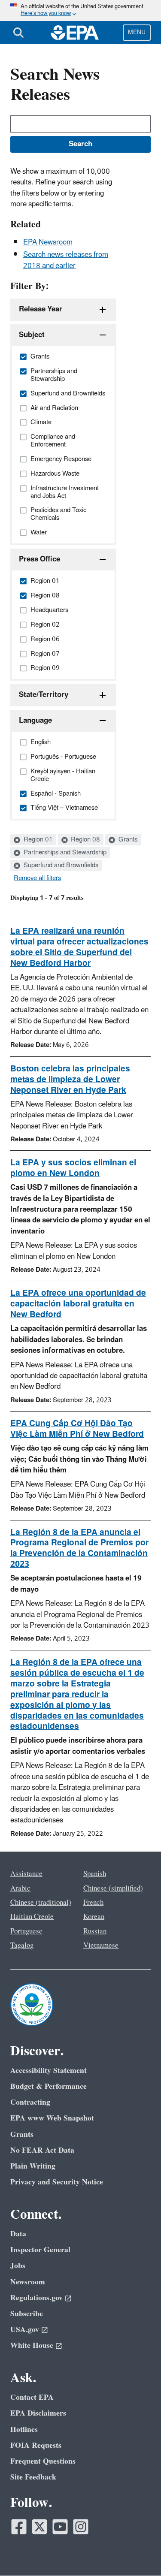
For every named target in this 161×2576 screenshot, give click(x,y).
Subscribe (27, 2314)
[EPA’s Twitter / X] (39, 2527)
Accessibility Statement (49, 2071)
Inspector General (40, 2250)
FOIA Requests (36, 2445)
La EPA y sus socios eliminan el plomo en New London (73, 1168)
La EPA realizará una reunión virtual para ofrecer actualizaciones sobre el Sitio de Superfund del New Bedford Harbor (79, 947)
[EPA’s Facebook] (19, 2527)
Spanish (95, 1874)
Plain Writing (33, 2166)
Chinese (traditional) (41, 1903)
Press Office (39, 559)
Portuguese (26, 1931)
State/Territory (44, 695)
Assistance (26, 1874)
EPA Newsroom (48, 242)
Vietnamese (101, 1946)
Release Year (41, 309)
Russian (95, 1931)
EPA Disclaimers (38, 2413)
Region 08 (85, 840)
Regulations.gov (36, 2298)
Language (35, 721)
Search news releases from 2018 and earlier (66, 260)
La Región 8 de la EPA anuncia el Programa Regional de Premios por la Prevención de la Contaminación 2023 (79, 1549)
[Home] (75, 33)
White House (32, 2345)
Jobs (18, 2266)
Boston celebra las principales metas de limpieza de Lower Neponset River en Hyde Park (70, 1080)
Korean (94, 1917)
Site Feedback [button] (33, 2477)
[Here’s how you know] (80, 11)
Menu (137, 32)
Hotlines (24, 2430)
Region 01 (37, 840)
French (93, 1903)
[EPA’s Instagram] (81, 2527)
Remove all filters (37, 878)
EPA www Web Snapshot (52, 2118)
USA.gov (25, 2330)
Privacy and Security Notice (57, 2182)
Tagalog (22, 1946)
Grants (127, 840)
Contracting (30, 2102)
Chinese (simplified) (113, 1888)
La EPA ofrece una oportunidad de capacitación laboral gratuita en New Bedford (78, 1304)
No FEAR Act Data (42, 2150)
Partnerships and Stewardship (64, 853)
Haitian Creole (32, 1917)
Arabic (20, 1888)
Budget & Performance (49, 2086)
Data (18, 2234)
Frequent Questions (43, 2461)
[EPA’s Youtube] (60, 2527)
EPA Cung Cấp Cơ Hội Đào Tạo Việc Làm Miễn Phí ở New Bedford (77, 1429)
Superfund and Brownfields (60, 866)
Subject (32, 335)
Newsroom (28, 2282)
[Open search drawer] (18, 33)
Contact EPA (32, 2397)
